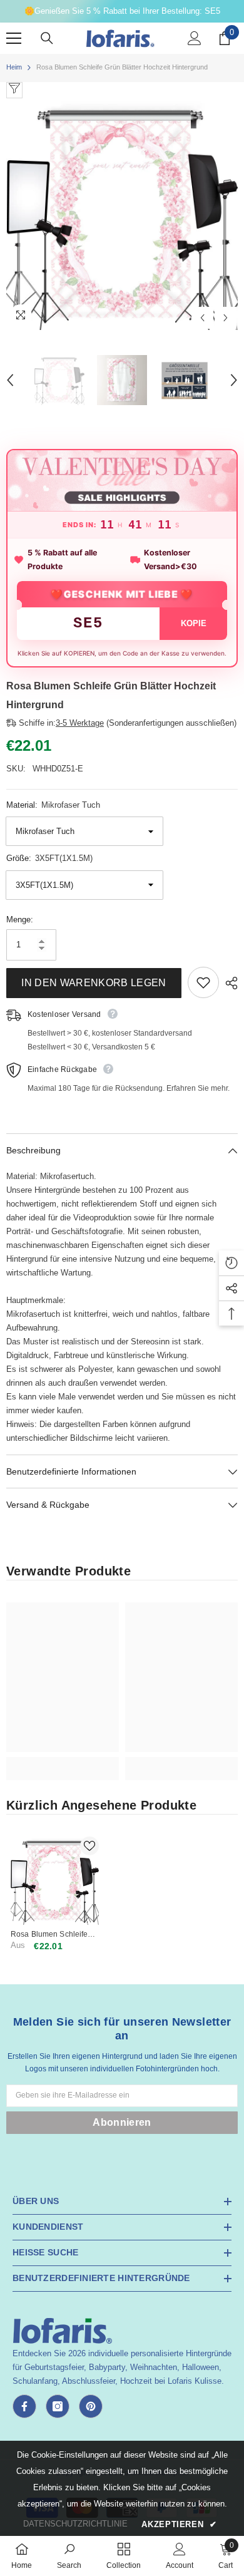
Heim (14, 67)
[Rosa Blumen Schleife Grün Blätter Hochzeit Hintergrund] (55, 1881)
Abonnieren (122, 2122)
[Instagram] (58, 2406)
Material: (53, 805)
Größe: (49, 858)
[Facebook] (24, 2406)
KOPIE (194, 623)
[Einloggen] (195, 38)
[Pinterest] (91, 2406)
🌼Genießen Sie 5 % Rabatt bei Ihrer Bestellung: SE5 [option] (122, 11)
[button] (202, 318)
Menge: (20, 920)
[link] (63, 1762)
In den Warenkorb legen (94, 983)
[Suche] (47, 38)
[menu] (14, 38)
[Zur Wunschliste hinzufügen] (203, 982)
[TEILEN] (228, 983)
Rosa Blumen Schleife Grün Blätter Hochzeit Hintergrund (49, 1935)
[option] (122, 214)
